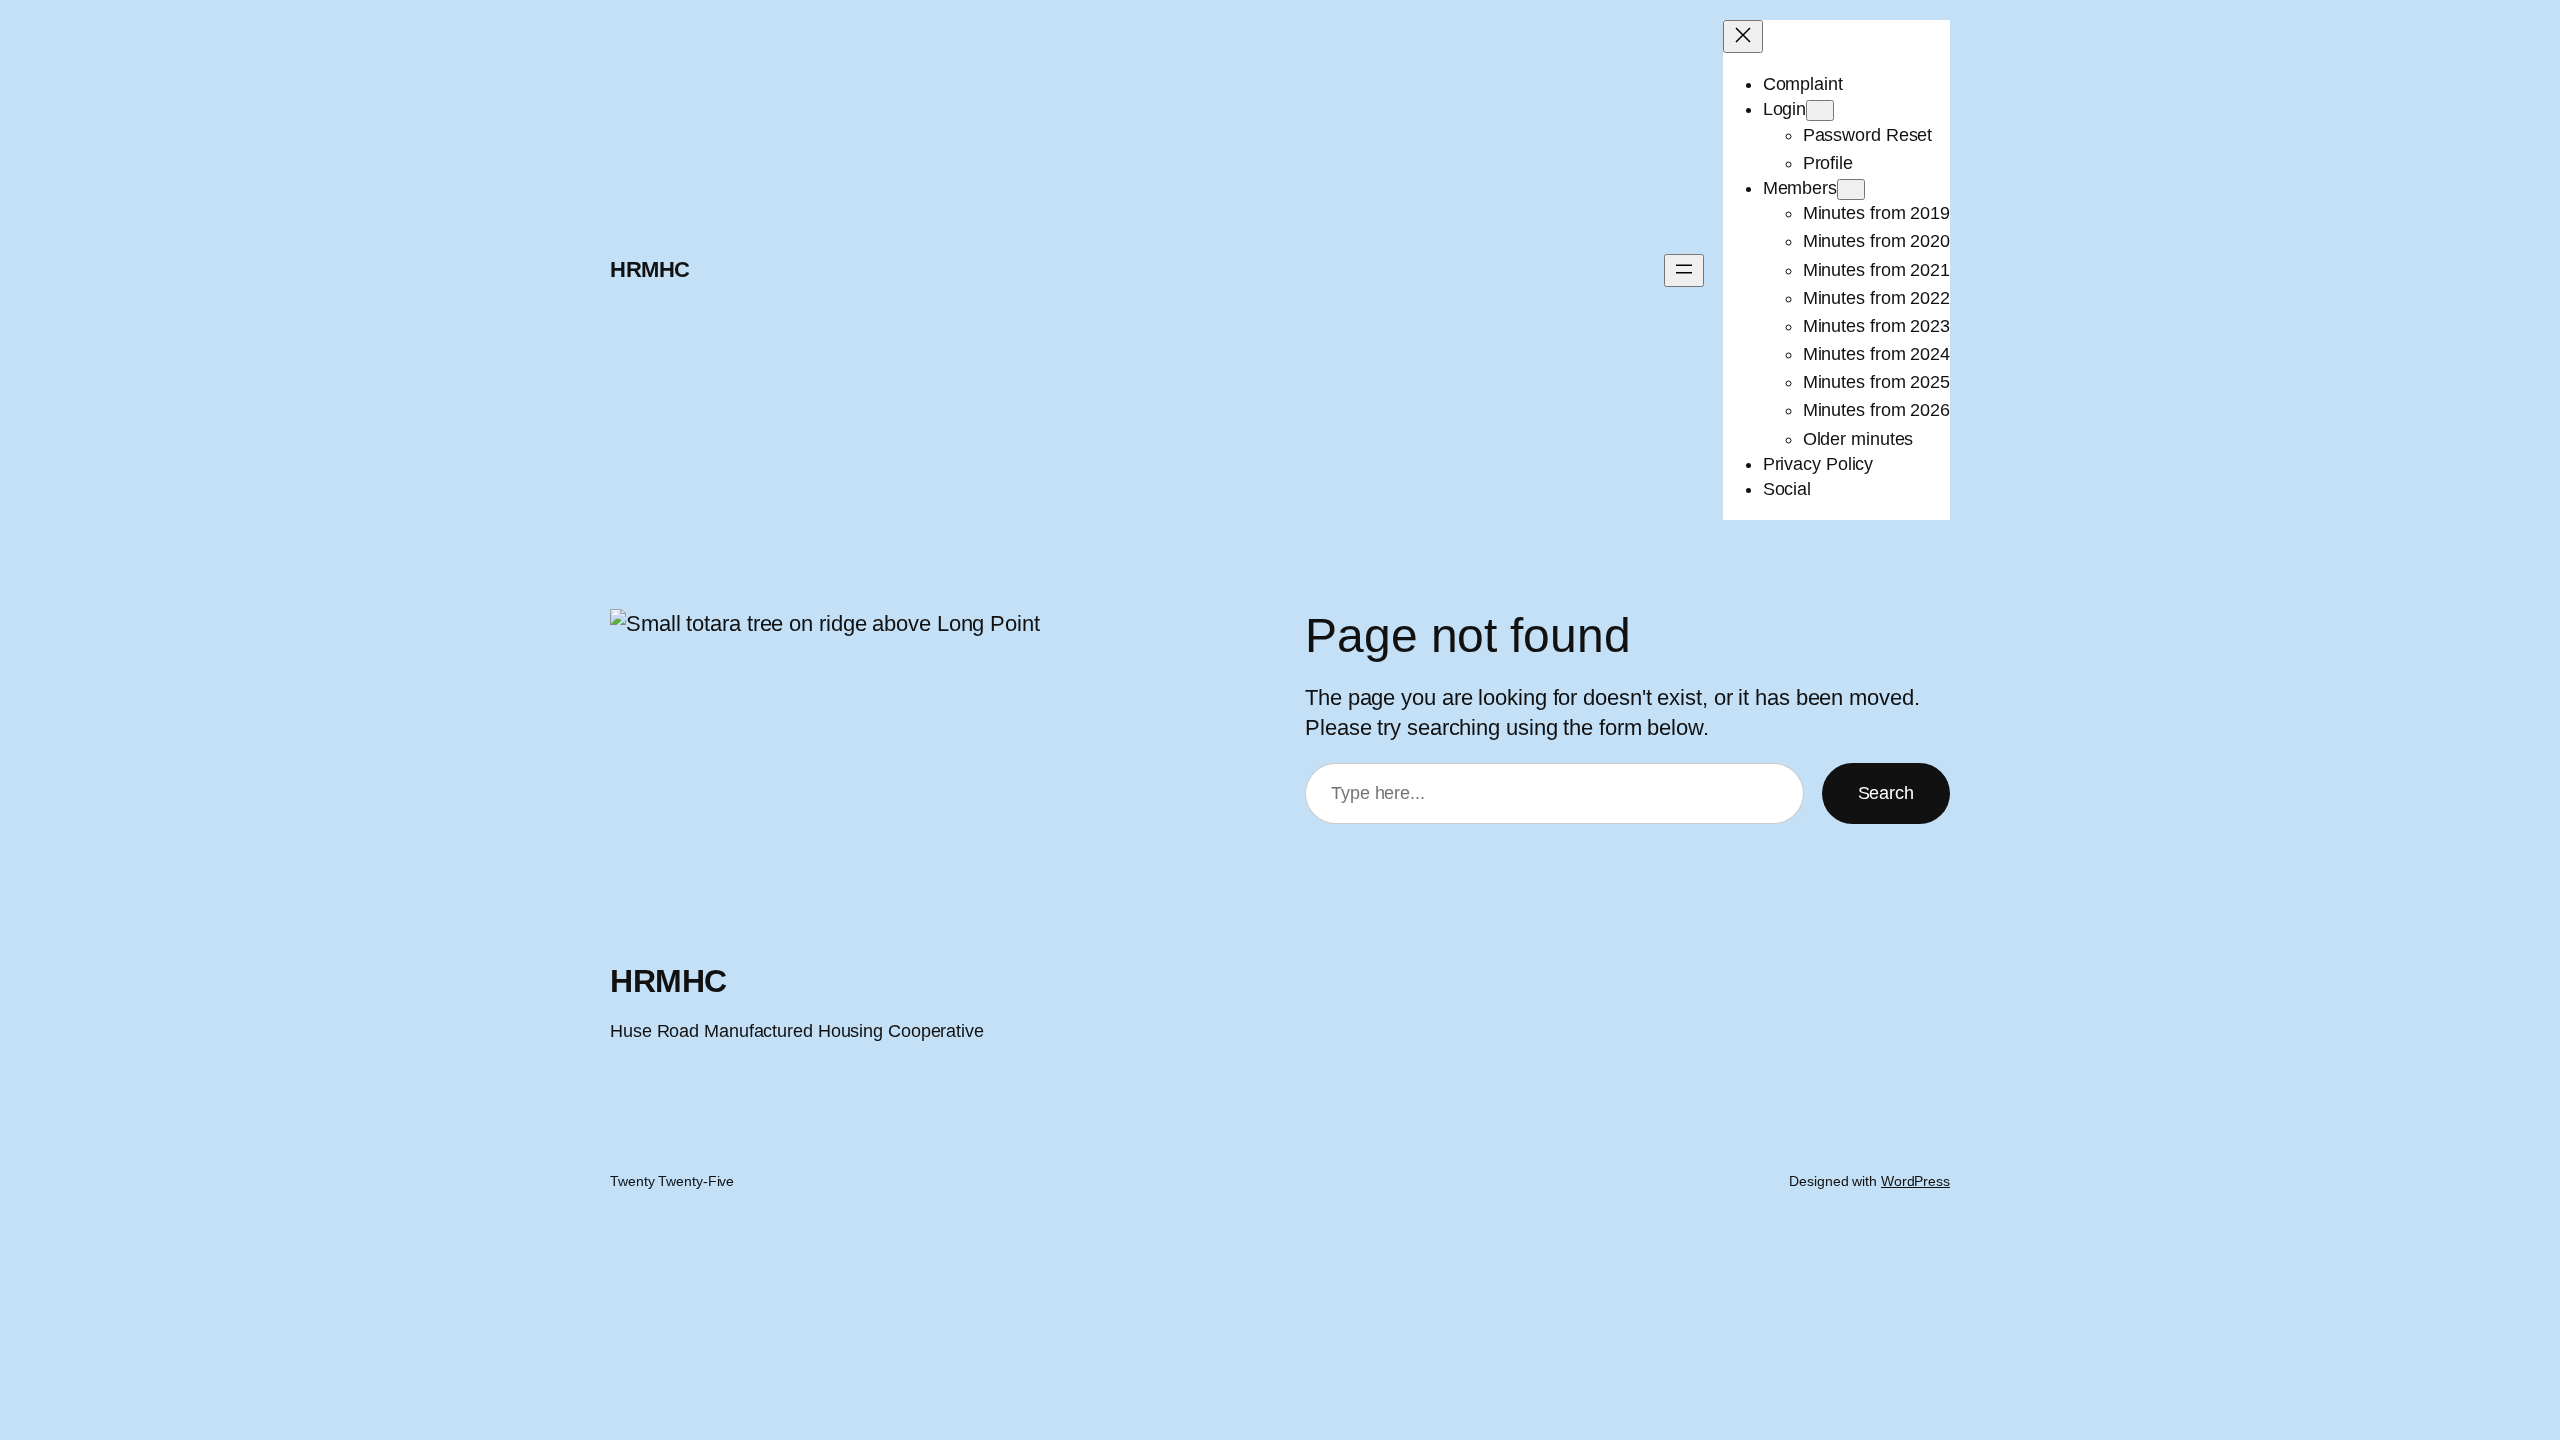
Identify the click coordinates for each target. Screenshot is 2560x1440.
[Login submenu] (1820, 110)
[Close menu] (1743, 36)
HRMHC (650, 269)
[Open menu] (1684, 270)
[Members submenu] (1851, 189)
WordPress (1915, 1181)
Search (1886, 793)
